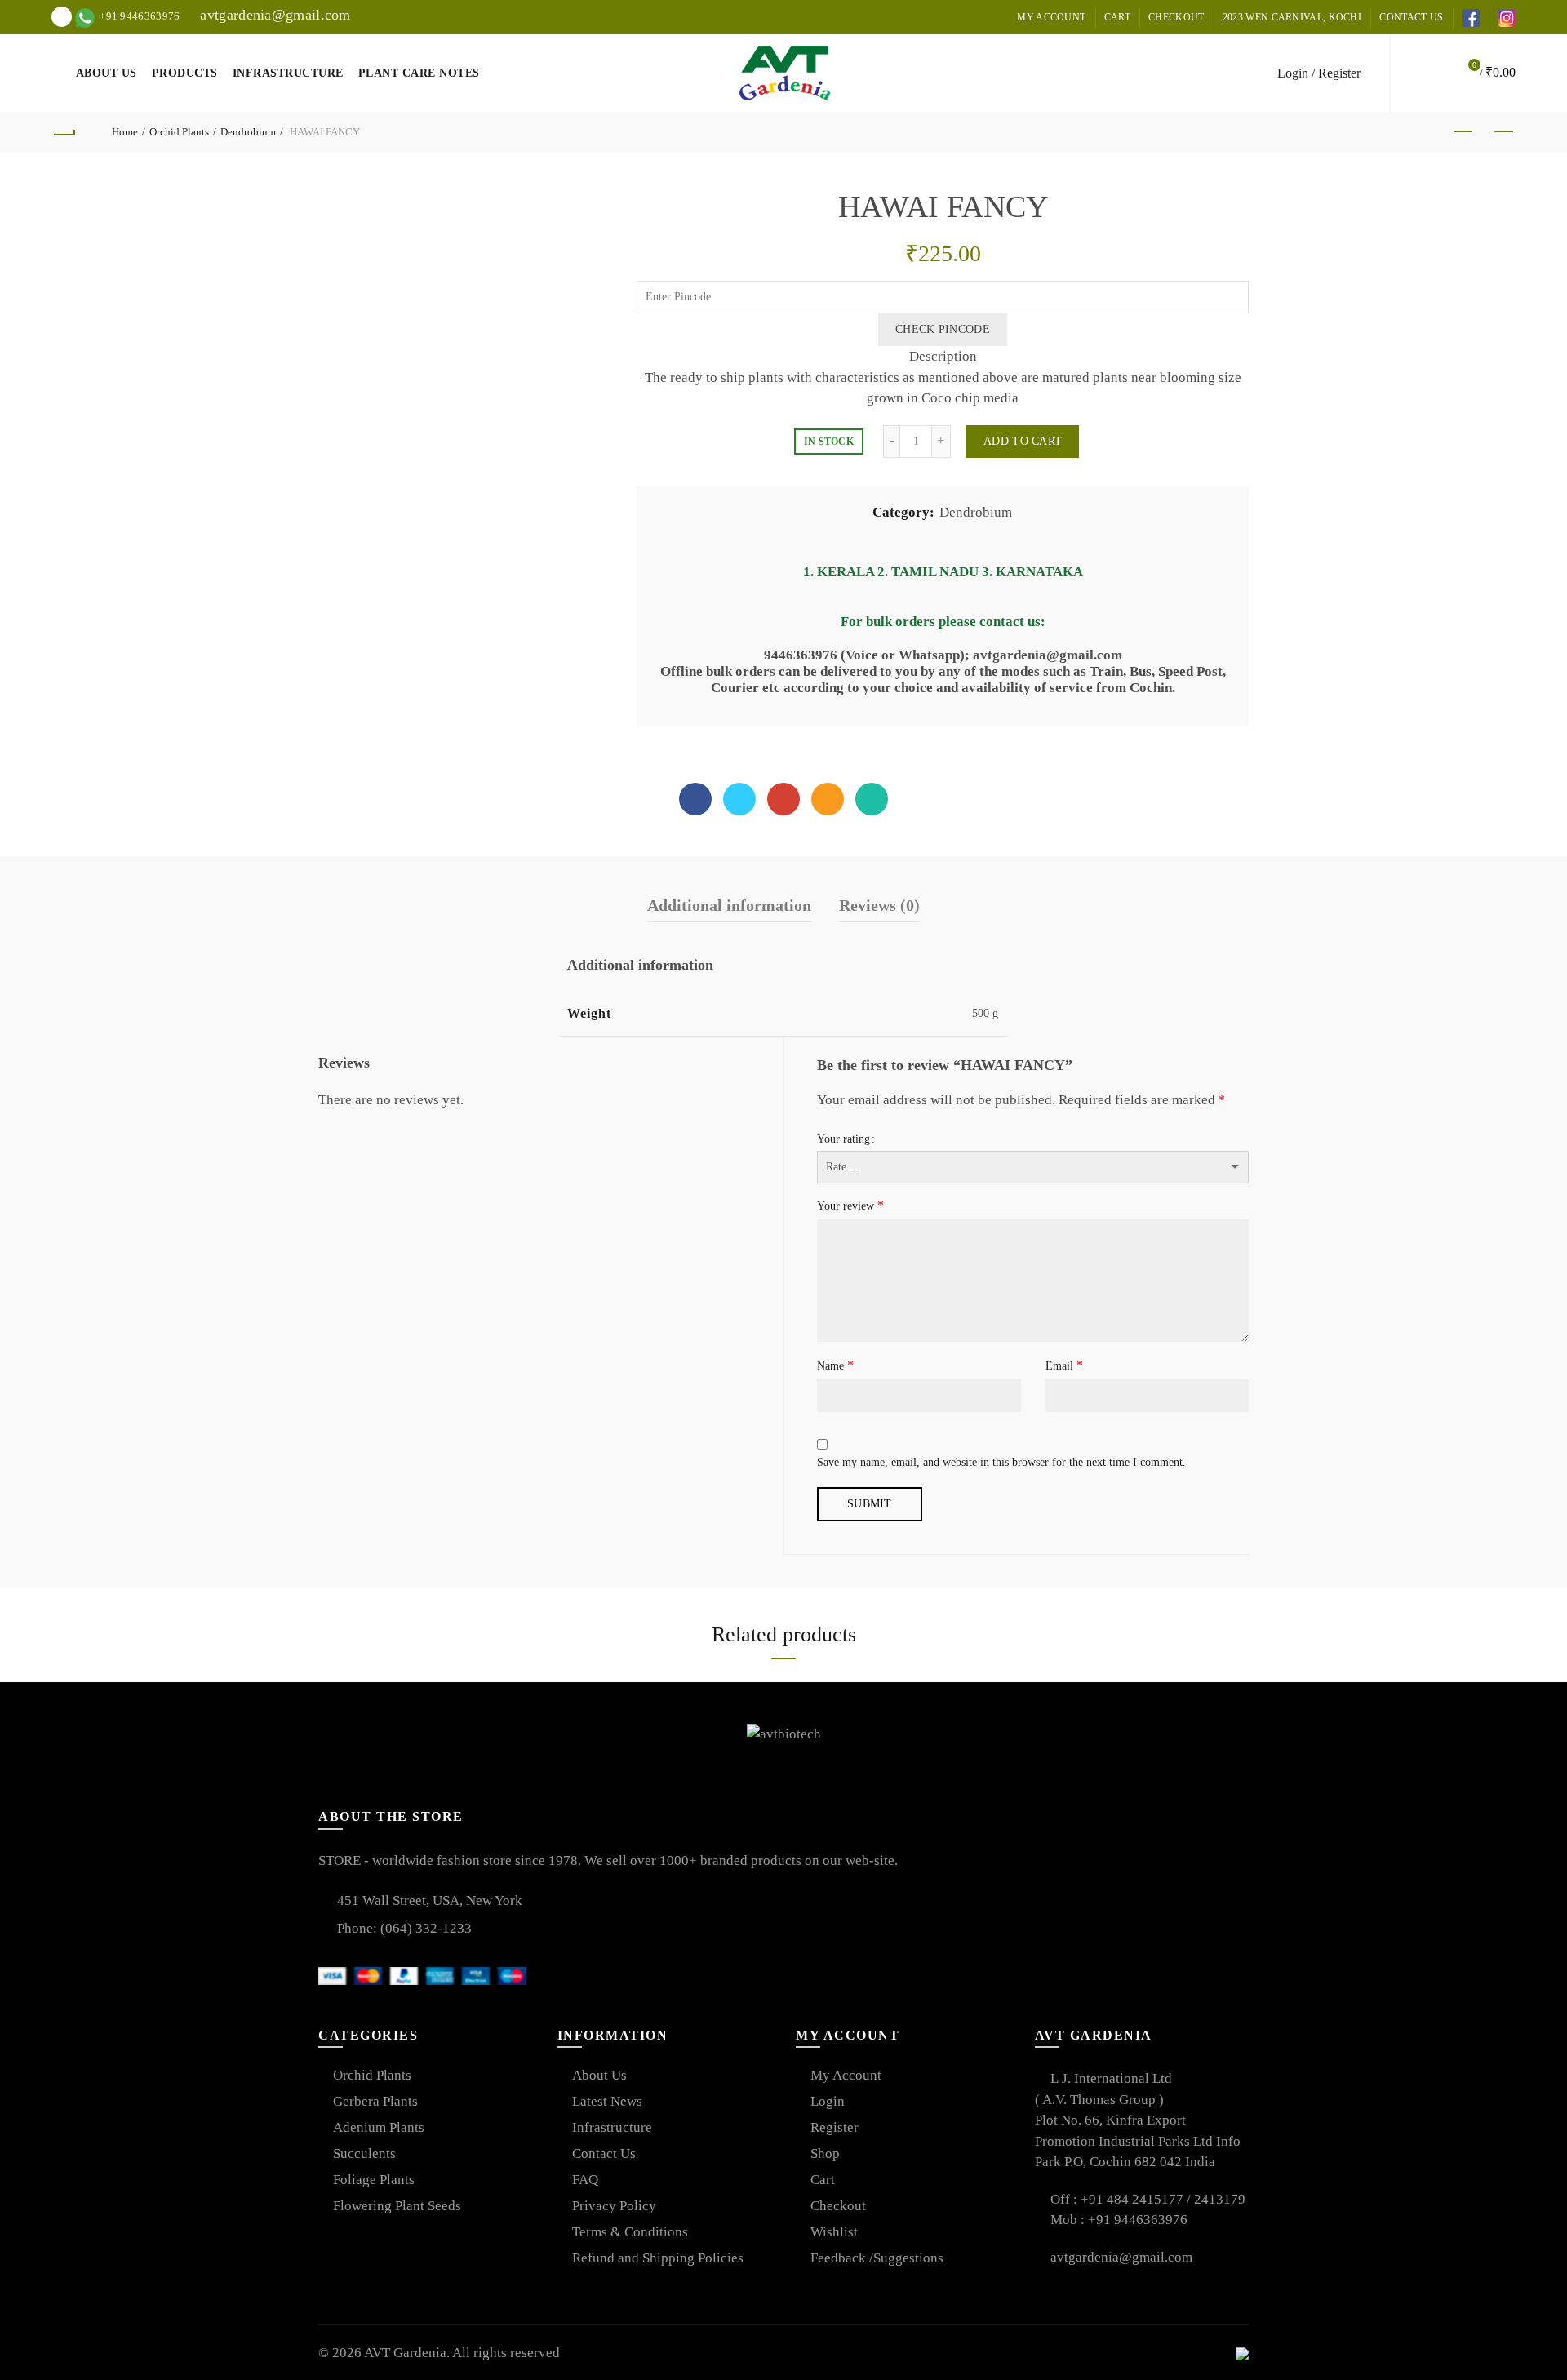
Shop (825, 2154)
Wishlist (834, 2232)
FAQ (585, 2180)
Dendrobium (248, 132)
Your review (850, 1205)
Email (1064, 1365)
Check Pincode (943, 329)
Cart (1117, 17)
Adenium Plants (379, 2127)
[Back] (64, 132)
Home (125, 132)
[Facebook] (695, 799)
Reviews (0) (879, 905)
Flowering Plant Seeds (397, 2206)
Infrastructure (288, 73)
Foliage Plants (374, 2180)
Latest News (607, 2101)
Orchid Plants (179, 132)
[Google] (783, 799)
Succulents (364, 2154)
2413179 (1220, 2199)
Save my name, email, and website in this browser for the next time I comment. (1001, 1462)
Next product (1503, 132)
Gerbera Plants (375, 2101)
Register (835, 2127)
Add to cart (1023, 441)
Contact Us (1411, 17)
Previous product (1463, 132)
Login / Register (1319, 73)
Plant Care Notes (419, 73)
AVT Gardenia (405, 2353)
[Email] (828, 799)
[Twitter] (739, 799)
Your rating (843, 1139)
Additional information (729, 905)
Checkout (1176, 17)
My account (1051, 17)
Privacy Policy (614, 2206)
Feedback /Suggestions (877, 2258)
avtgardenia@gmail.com (273, 15)
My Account (846, 2075)
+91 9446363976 (1138, 2220)
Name (835, 1365)
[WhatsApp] (872, 799)
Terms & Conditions (630, 2232)
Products (185, 73)
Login (828, 2101)
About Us (107, 73)
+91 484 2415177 (1134, 2199)
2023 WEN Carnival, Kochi (1292, 17)
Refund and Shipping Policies (658, 2258)
